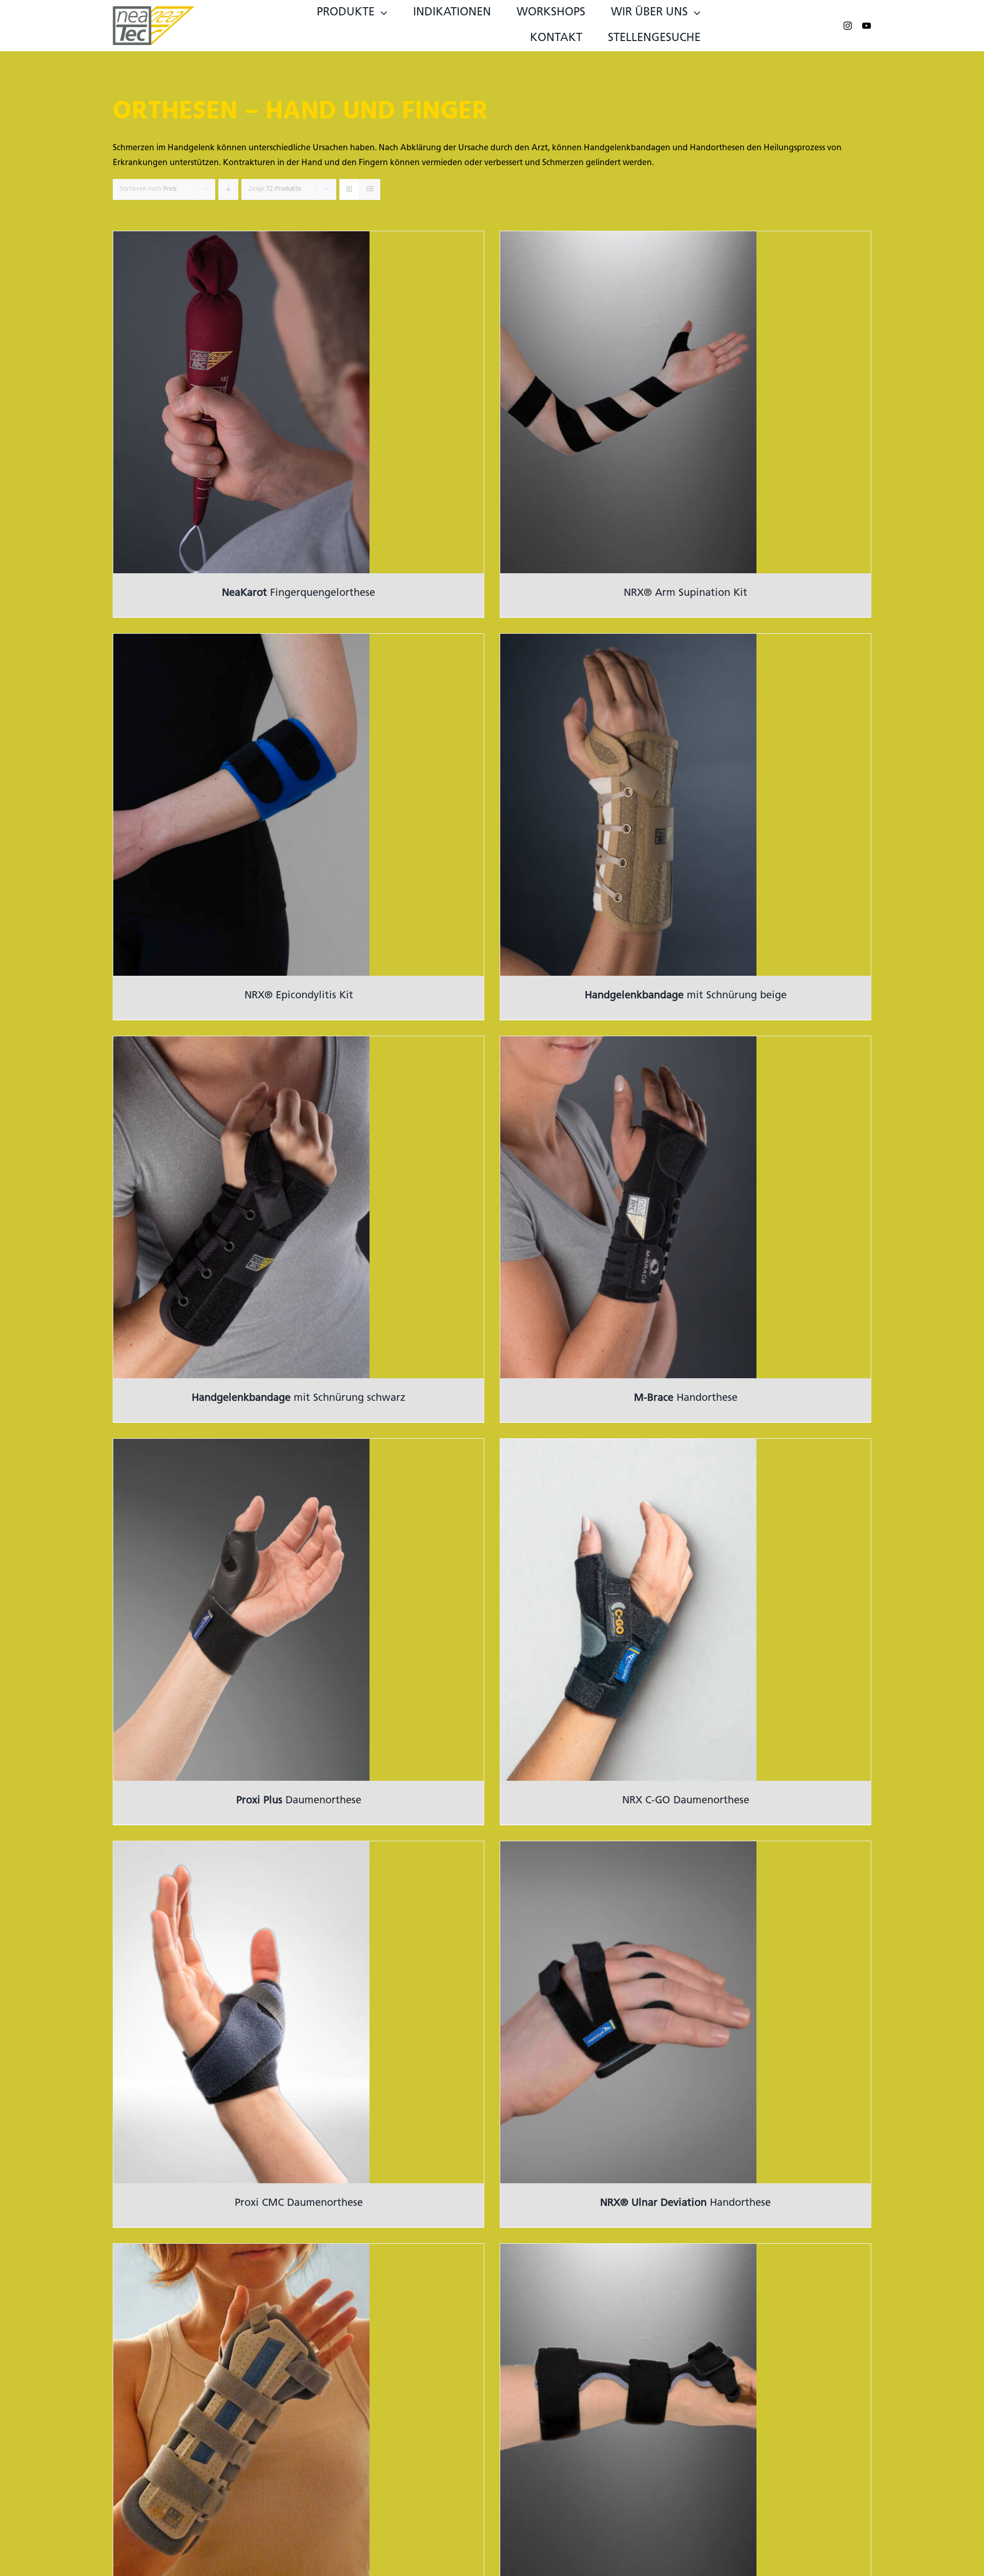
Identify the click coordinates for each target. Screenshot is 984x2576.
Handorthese (686, 1398)
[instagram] (848, 26)
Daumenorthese (299, 1801)
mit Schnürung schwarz (299, 1398)
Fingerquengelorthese (299, 593)
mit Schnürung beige (686, 996)
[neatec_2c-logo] (154, 10)
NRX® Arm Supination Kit (685, 593)
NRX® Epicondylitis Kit (299, 996)
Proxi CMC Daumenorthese (299, 2203)
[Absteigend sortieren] (228, 189)
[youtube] (867, 26)
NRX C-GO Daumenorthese (686, 1801)
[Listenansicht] (370, 189)
